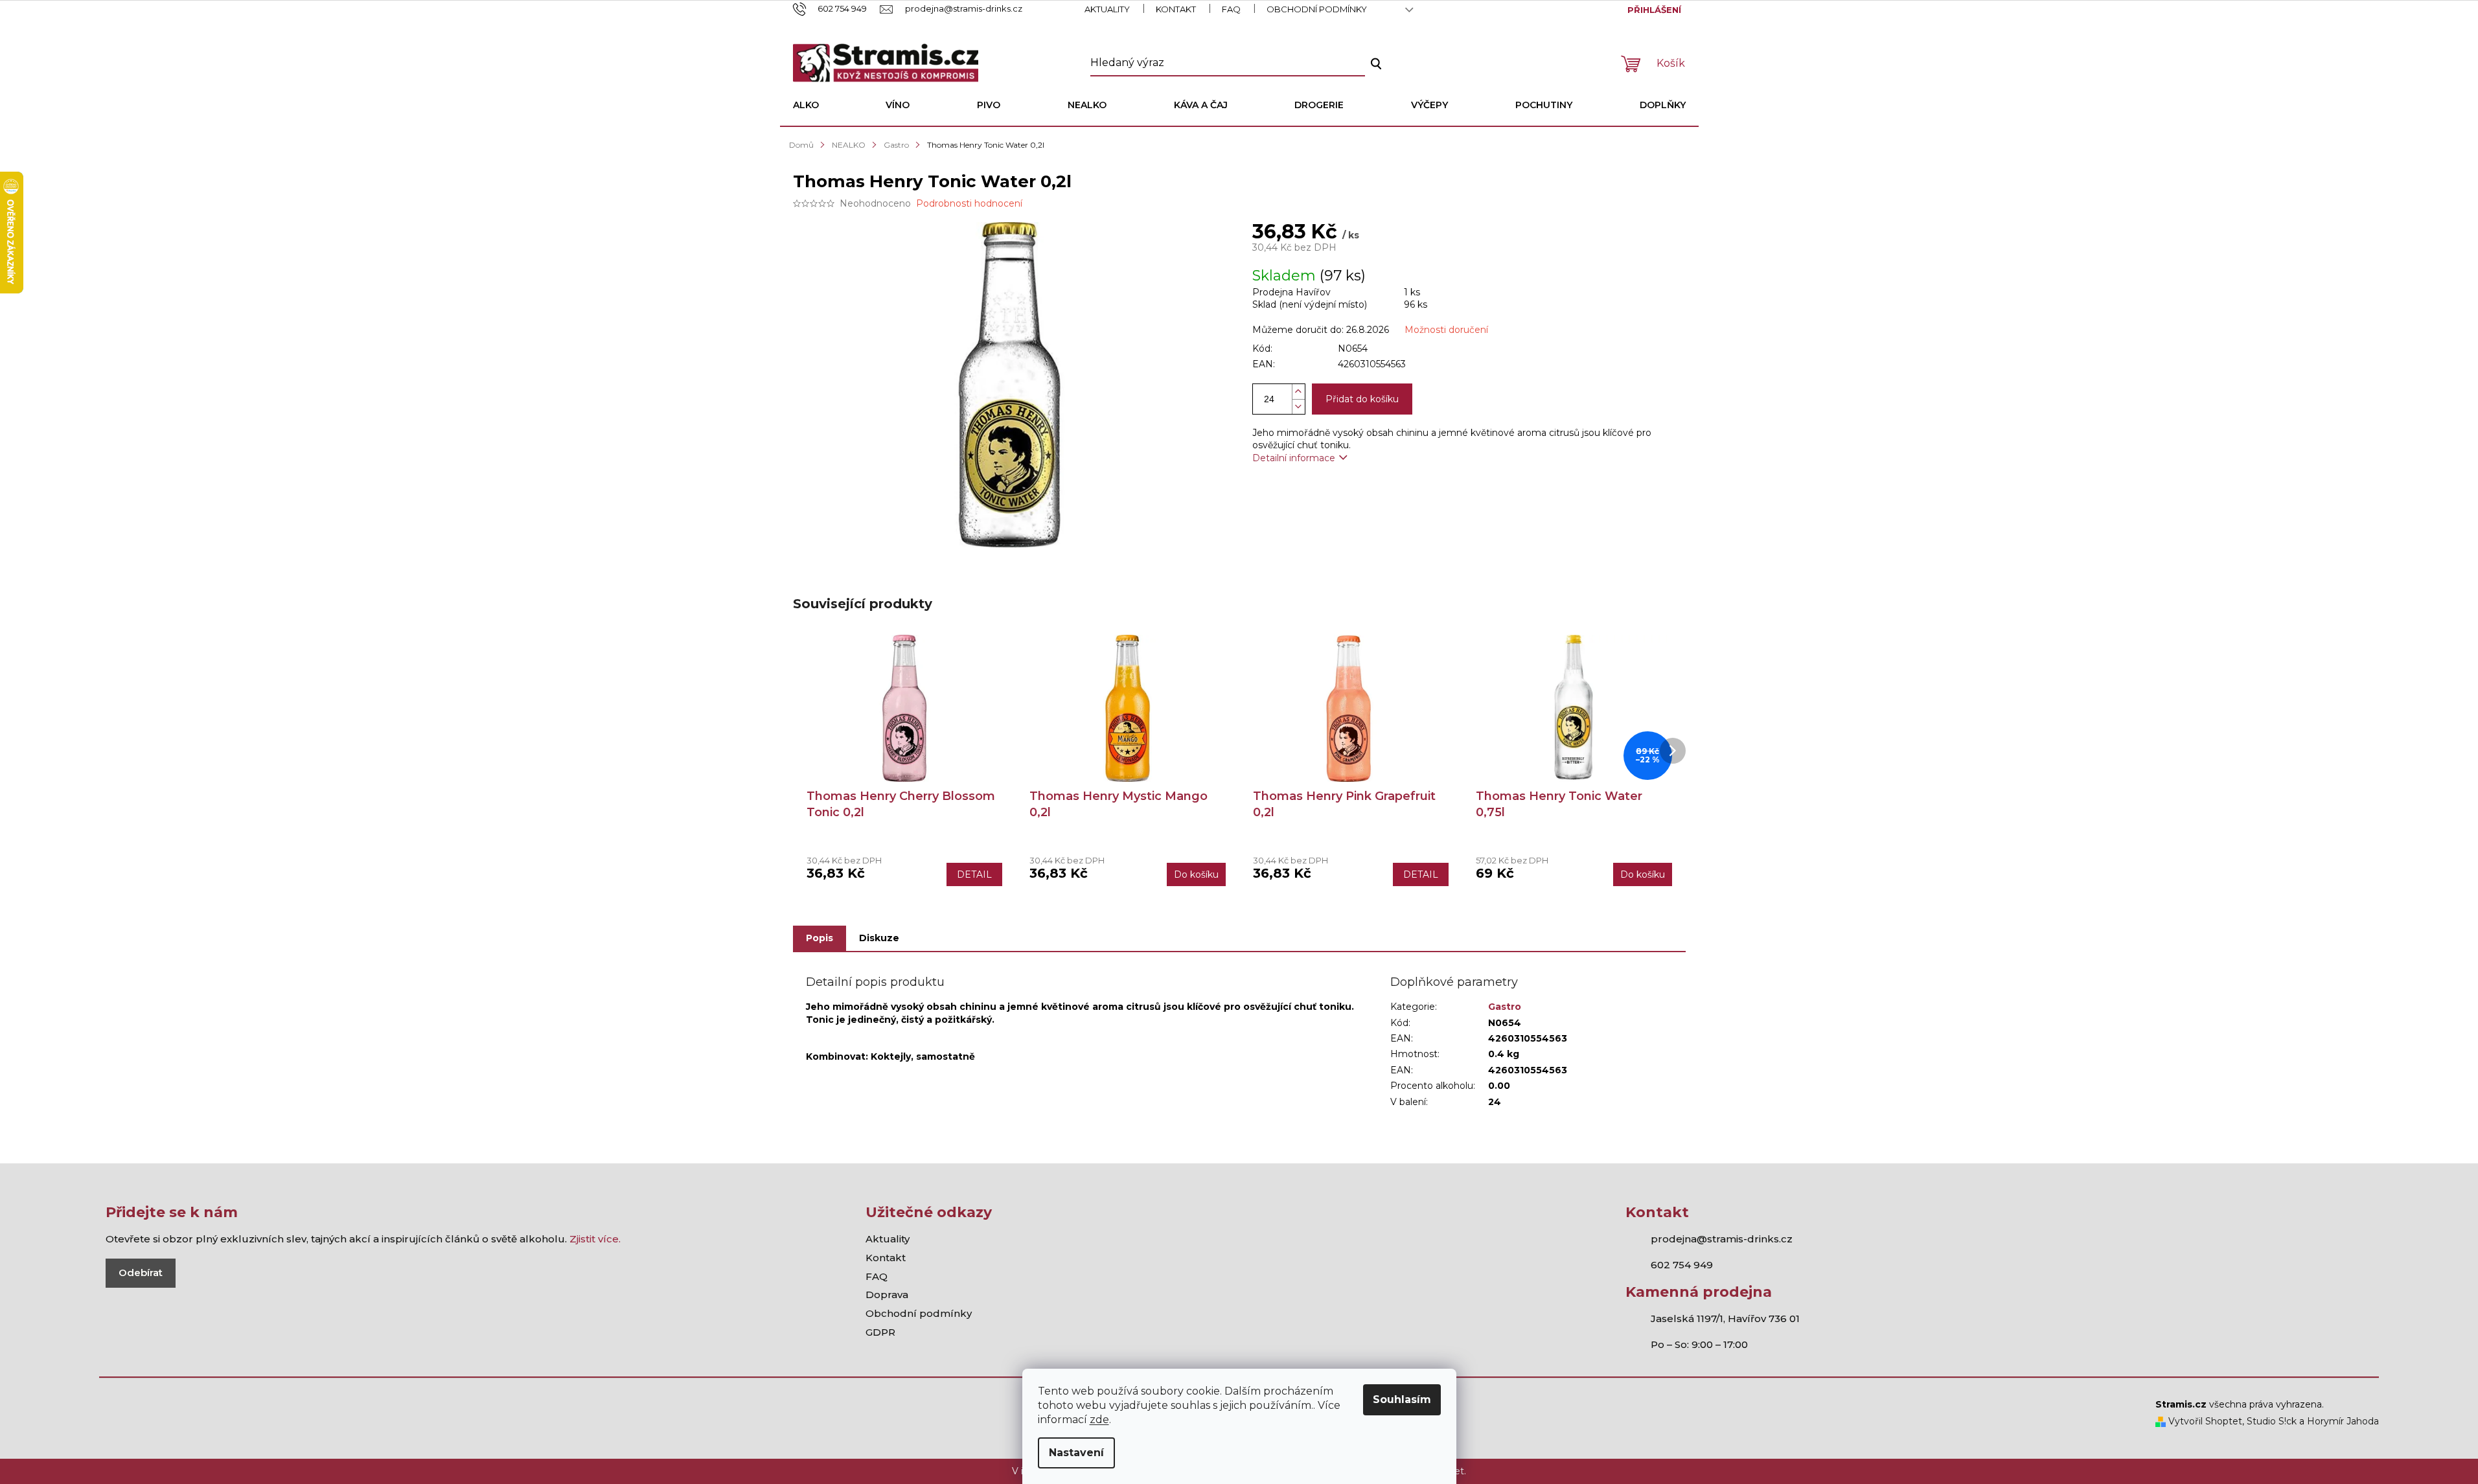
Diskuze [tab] (879, 938)
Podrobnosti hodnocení (969, 203)
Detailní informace (1294, 458)
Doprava (887, 1295)
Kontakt (1176, 9)
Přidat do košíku (1362, 399)
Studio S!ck (2272, 1421)
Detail (974, 874)
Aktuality (1107, 9)
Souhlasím (1402, 1399)
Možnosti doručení (1446, 330)
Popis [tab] (820, 938)
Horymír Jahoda (2343, 1421)
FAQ (1231, 9)
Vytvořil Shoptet (2204, 1421)
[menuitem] (806, 105)
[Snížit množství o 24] (1298, 406)
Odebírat (141, 1273)
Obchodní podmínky (1317, 9)
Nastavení (1076, 1453)
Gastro (1505, 1007)
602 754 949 (1682, 1265)
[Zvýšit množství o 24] (1298, 392)
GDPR (880, 1332)
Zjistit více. (595, 1239)
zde (1099, 1420)
